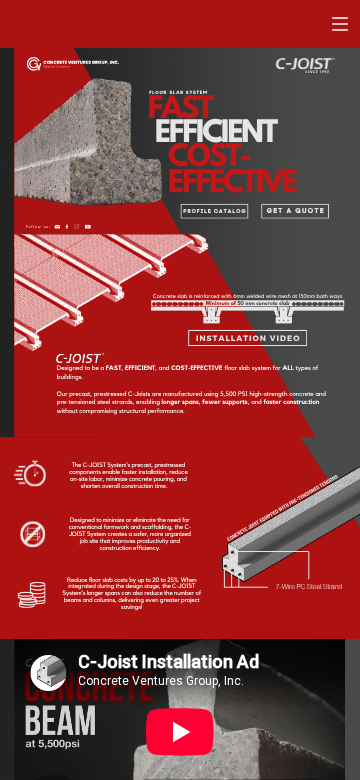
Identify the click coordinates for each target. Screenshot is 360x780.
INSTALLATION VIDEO (248, 338)
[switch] (340, 24)
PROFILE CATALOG (214, 211)
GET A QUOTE (296, 211)
